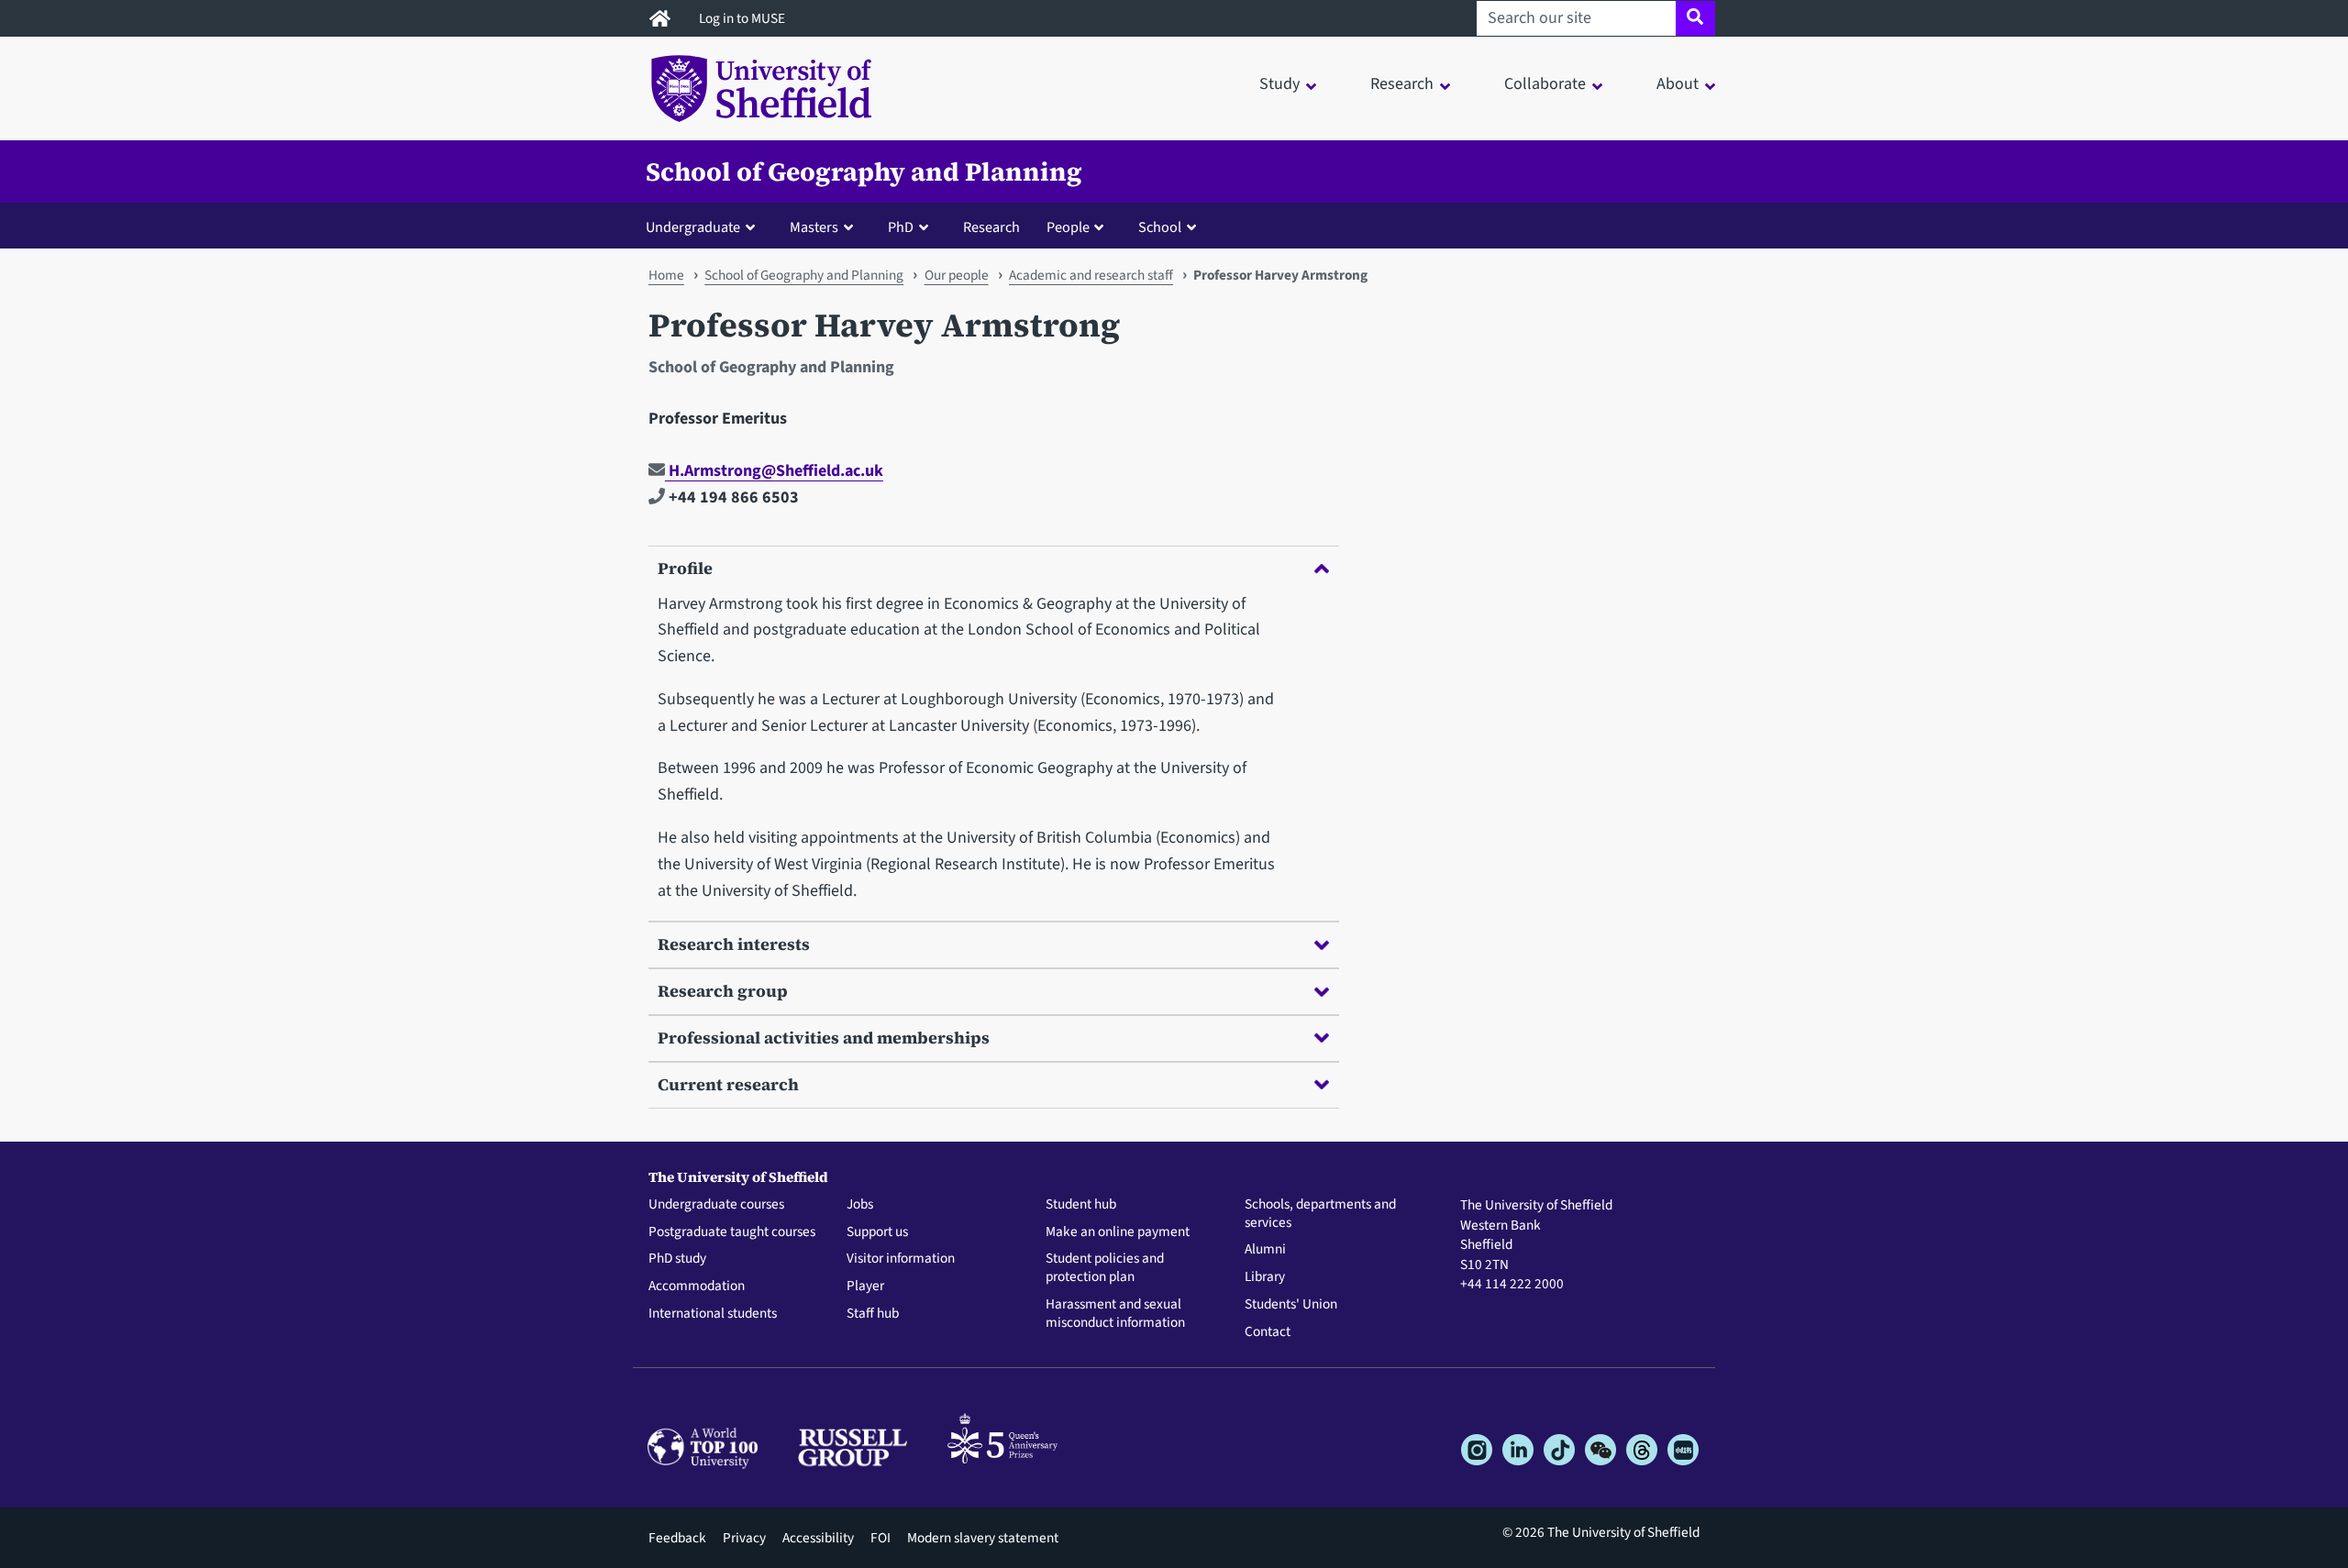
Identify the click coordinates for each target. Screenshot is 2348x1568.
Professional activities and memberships (824, 1038)
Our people (957, 275)
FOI (880, 1538)
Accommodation (697, 1286)
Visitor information (901, 1259)
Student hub (1081, 1205)
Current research (728, 1084)
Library (1265, 1277)
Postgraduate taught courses (732, 1232)
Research (991, 227)
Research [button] (1402, 84)
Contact (1268, 1332)
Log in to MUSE (743, 18)
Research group (723, 991)
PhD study (677, 1259)
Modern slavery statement (983, 1538)
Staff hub (873, 1314)
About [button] (1678, 84)
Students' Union (1291, 1305)
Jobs (860, 1205)
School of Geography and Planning (864, 171)
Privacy (744, 1538)
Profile (685, 568)
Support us (877, 1232)
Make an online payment (1118, 1232)
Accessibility (818, 1538)
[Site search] (1695, 18)
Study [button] (1279, 84)
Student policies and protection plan (1105, 1268)
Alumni (1265, 1250)
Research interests (734, 944)
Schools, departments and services (1320, 1214)
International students (713, 1314)
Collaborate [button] (1545, 84)
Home (666, 275)
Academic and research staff (1091, 275)
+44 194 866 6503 (732, 497)
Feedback (677, 1538)
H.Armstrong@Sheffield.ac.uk (774, 471)
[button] (704, 226)
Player (865, 1286)
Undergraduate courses (716, 1205)
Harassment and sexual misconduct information (1115, 1314)
